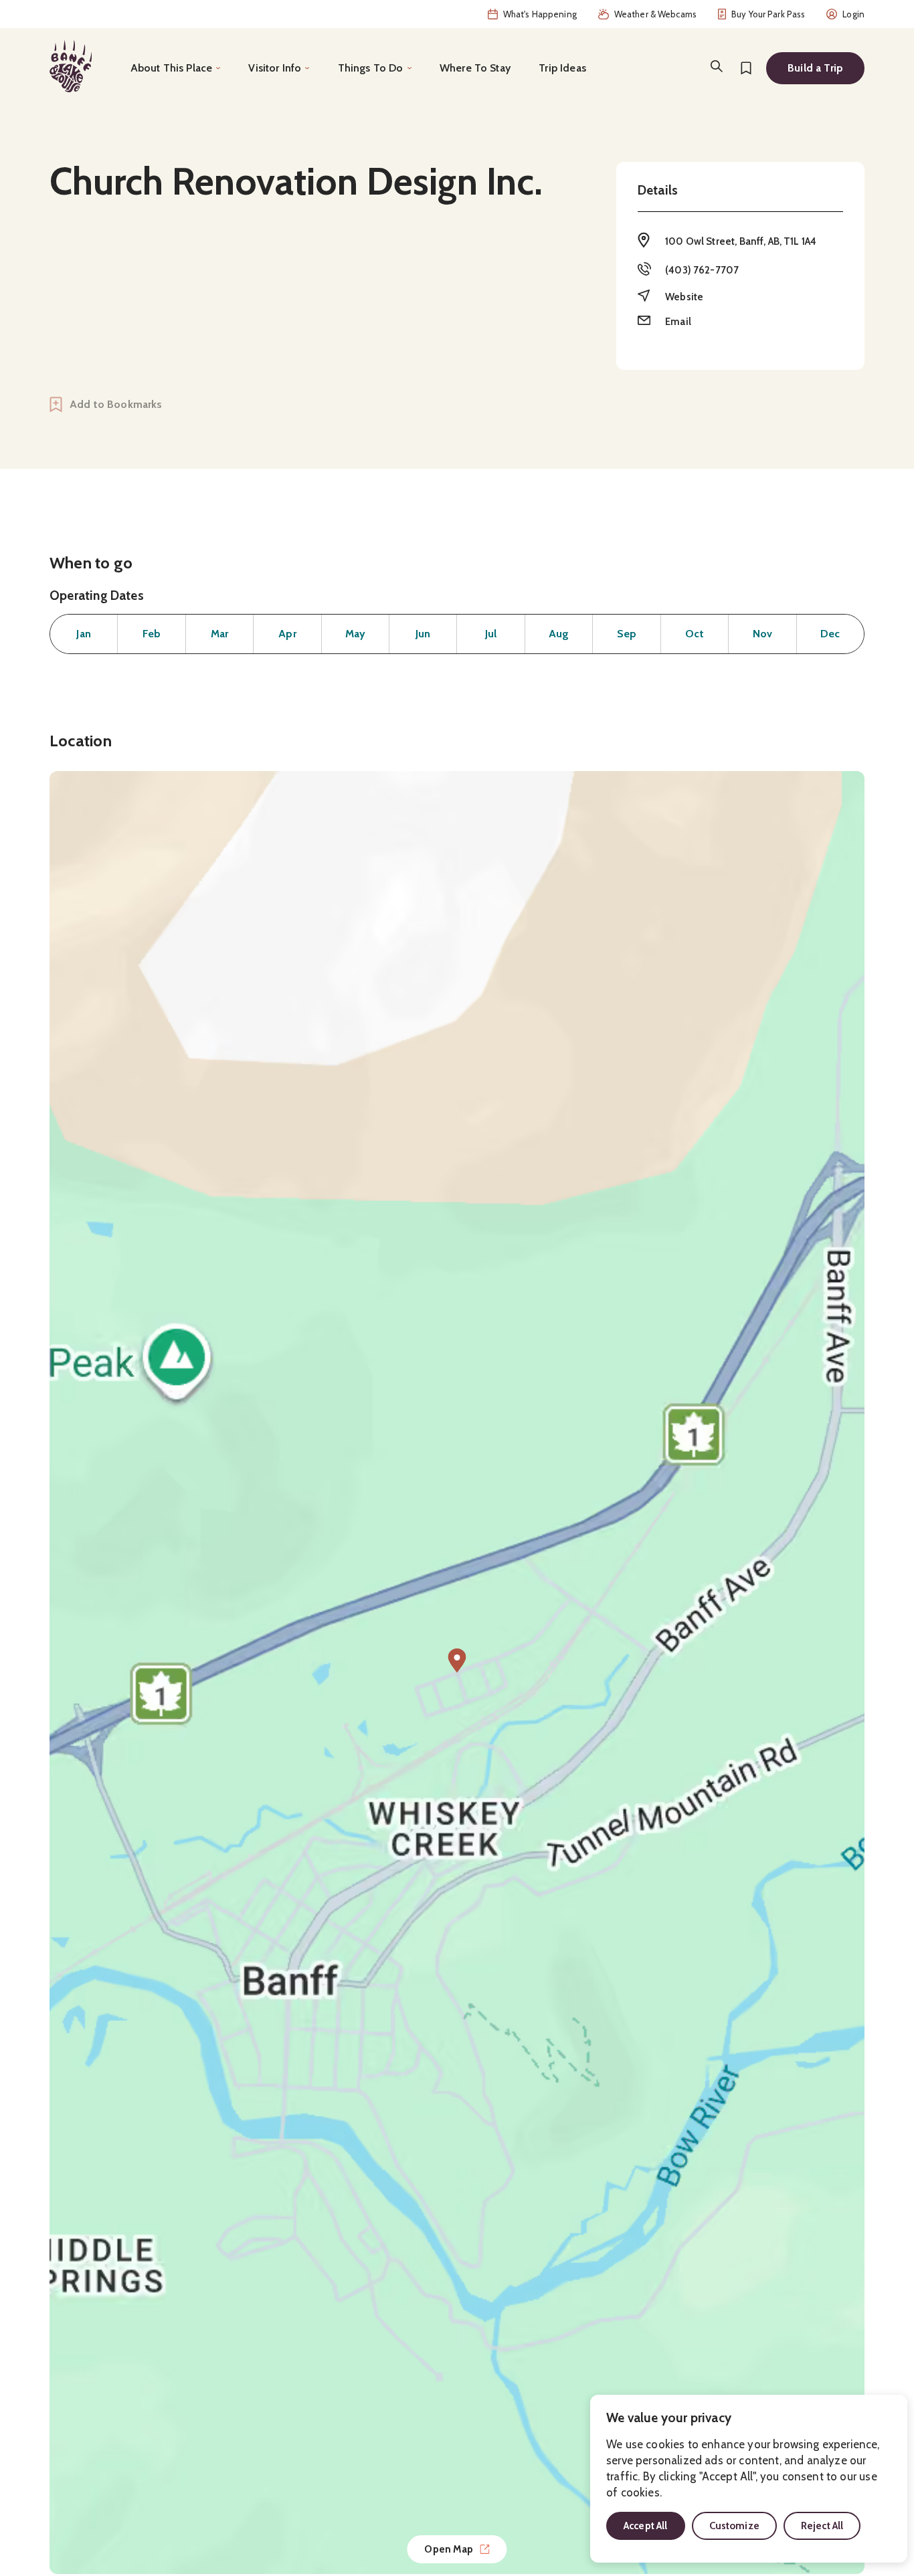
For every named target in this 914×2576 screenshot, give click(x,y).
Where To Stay (475, 68)
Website (684, 297)
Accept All (646, 2526)
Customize (734, 2526)
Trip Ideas (562, 68)
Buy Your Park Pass (768, 14)
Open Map (449, 2549)
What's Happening (540, 14)
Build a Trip (815, 68)
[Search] (717, 66)
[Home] (71, 66)
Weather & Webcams (655, 14)
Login (853, 14)
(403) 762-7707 (702, 270)
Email (678, 322)
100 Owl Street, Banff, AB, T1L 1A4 (741, 241)
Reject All (822, 2526)
